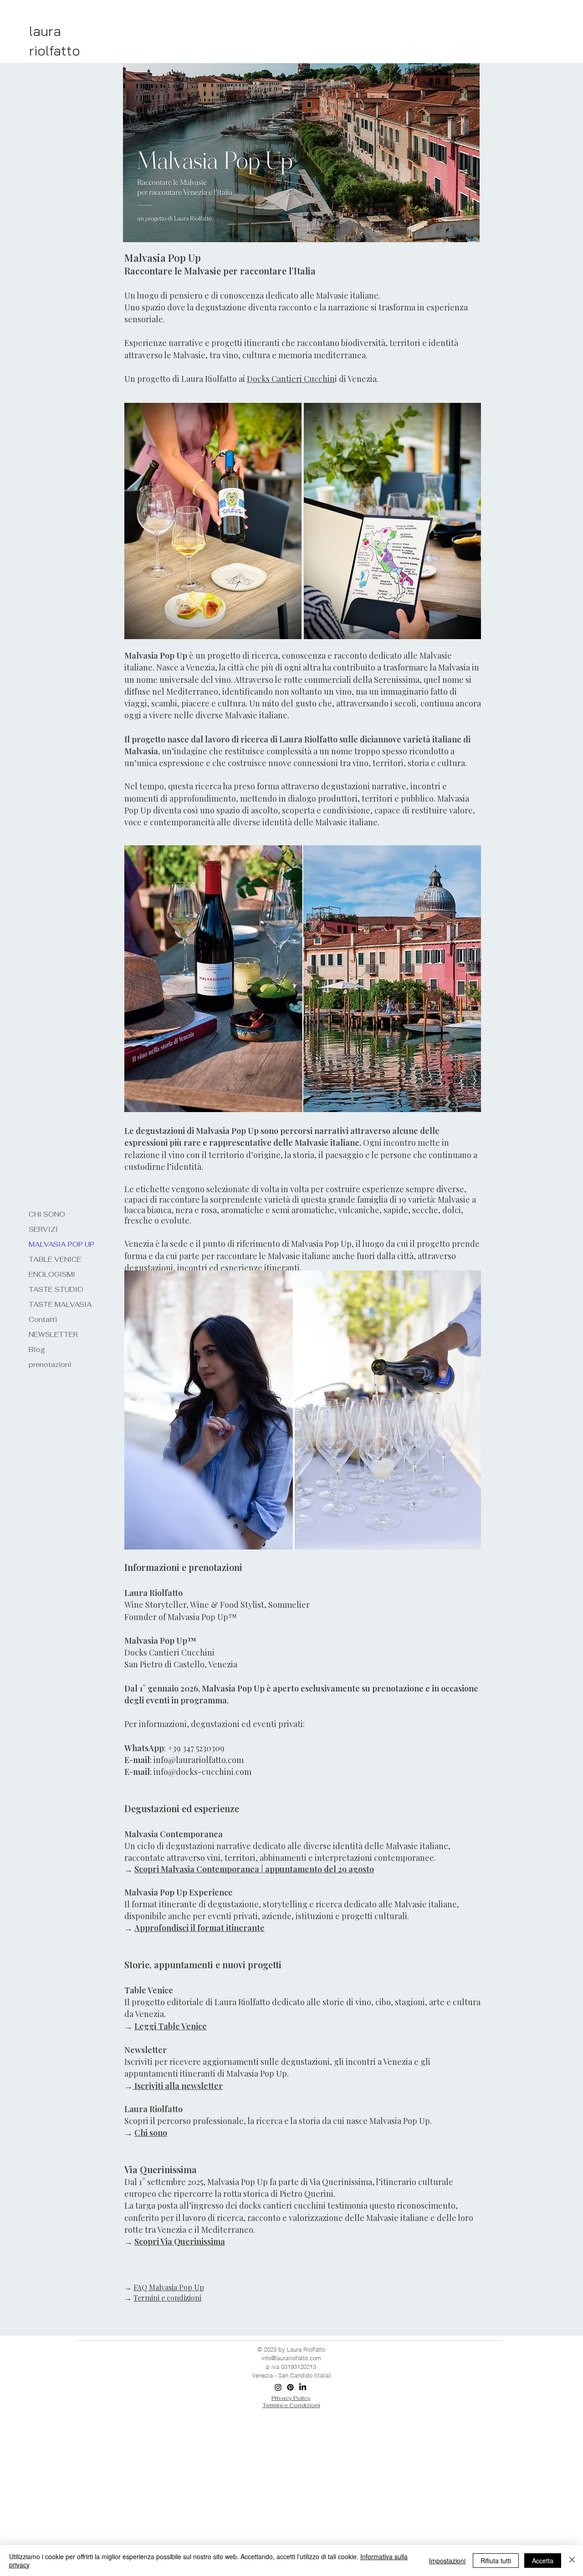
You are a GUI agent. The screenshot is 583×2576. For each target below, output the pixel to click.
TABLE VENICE (55, 1259)
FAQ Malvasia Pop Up (169, 2287)
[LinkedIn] (303, 2387)
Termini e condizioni (167, 2298)
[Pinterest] (290, 2387)
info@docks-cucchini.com (202, 1772)
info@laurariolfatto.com (199, 1760)
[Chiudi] (572, 2561)
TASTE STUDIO (56, 1289)
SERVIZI (43, 1229)
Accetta (543, 2561)
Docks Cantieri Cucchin (291, 379)
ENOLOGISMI (52, 1274)
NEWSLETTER (53, 1334)
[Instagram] (278, 2387)
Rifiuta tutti (496, 2561)
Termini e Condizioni (291, 2405)
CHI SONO (47, 1214)
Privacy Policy (291, 2398)
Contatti (43, 1319)
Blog (37, 1349)
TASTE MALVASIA (60, 1304)
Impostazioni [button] (447, 2561)
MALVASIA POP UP (61, 1244)
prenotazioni (50, 1364)
